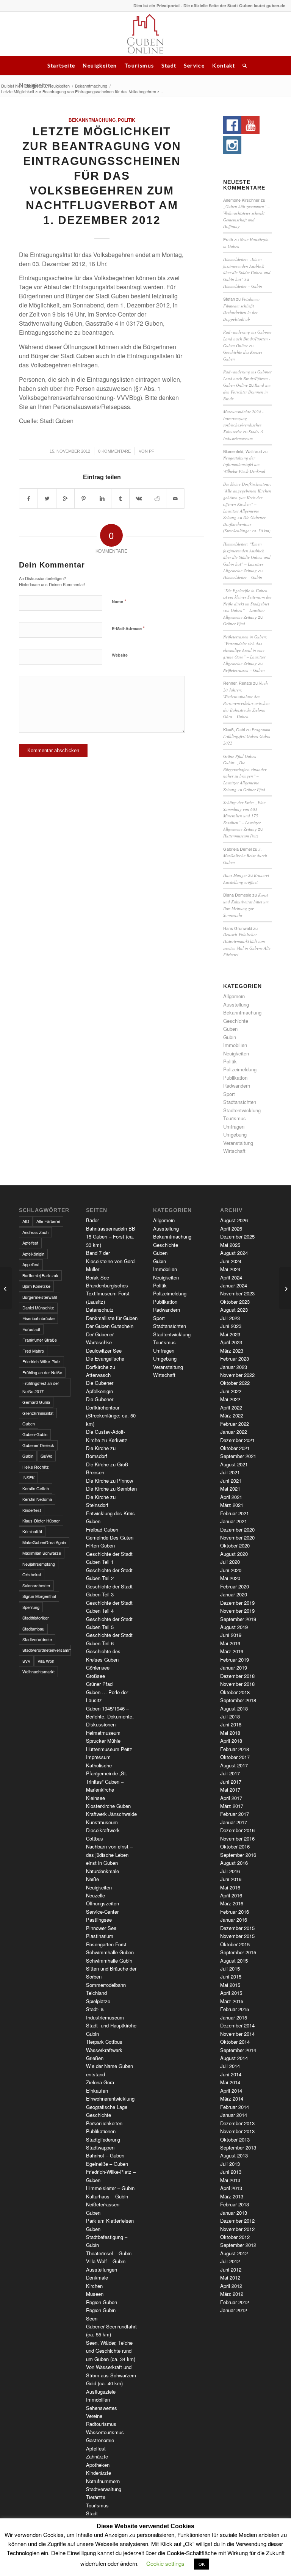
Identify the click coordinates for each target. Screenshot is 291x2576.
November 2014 (237, 2034)
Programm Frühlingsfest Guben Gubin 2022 (247, 736)
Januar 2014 (234, 2115)
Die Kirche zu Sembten (111, 1489)
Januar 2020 (234, 1594)
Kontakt (224, 65)
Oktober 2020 (235, 1545)
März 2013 (232, 2196)
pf (152, 451)
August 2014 (234, 2058)
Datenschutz (100, 1310)
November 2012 (237, 2229)
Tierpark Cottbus (104, 2042)
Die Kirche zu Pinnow (110, 1481)
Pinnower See (101, 1928)
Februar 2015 (235, 2009)
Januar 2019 (234, 1667)
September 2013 (238, 2147)
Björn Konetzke (36, 1286)
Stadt (169, 65)
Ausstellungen (102, 2269)
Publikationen (101, 2131)
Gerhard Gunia (36, 1402)
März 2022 (232, 1415)
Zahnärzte (97, 2456)
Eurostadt (31, 1329)
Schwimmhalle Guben (110, 1952)
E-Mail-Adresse (128, 628)
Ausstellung (236, 1004)
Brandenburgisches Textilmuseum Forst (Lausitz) (108, 1293)
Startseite (61, 65)
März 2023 (232, 1351)
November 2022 (237, 1375)
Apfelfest (30, 1243)
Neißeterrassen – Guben (244, 670)
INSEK (28, 1477)
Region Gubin (101, 2310)
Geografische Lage (107, 2107)
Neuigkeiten (100, 65)
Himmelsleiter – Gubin (243, 286)
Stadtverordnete (37, 1639)
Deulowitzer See (104, 1351)
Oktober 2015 (235, 1944)
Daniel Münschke (38, 1308)
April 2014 (231, 2091)
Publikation (235, 1078)
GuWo (46, 1456)
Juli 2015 (230, 1968)
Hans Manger (235, 875)
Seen (92, 2318)
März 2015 (232, 2001)
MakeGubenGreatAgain (44, 1542)
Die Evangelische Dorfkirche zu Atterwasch (105, 1367)
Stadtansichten (240, 1102)
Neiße (92, 1879)
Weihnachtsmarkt (38, 1671)
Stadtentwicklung (242, 1110)
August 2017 (234, 1765)
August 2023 (234, 1310)
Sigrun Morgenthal (39, 1596)
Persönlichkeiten (104, 2123)
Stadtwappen (100, 2147)
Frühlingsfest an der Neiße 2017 (41, 1387)
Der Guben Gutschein (110, 1326)
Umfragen (234, 1127)
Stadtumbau (33, 1629)
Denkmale (97, 2277)
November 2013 (237, 2131)
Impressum (98, 1757)
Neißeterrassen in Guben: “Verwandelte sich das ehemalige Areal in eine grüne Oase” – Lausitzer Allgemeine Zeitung (245, 650)
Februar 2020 (235, 1586)
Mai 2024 (230, 1269)
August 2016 (234, 1863)
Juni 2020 (231, 1570)
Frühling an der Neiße (42, 1372)
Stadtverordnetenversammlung (47, 1650)
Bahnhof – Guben (105, 2155)
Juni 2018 (231, 1724)
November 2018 (237, 1684)
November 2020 (237, 1537)
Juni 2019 (231, 1635)
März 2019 (232, 1651)
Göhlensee (98, 1667)
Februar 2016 (235, 1912)
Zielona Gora (100, 2082)
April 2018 (231, 1741)
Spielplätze (98, 2001)
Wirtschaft (234, 1151)
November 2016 (237, 1838)
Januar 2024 (234, 1285)
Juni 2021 (231, 1481)
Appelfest (31, 1264)
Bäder (92, 1220)
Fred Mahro (33, 1351)
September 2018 (238, 1700)
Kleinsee (95, 1798)
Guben (230, 1029)
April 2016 (231, 1895)
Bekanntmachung (91, 86)
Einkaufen (97, 2091)
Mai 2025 (230, 1245)
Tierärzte (96, 2497)
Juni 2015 (231, 1976)
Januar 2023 (234, 1367)
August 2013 (234, 2155)
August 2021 (234, 1464)
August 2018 (234, 1708)
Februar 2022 (235, 1424)
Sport (229, 1094)
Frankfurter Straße (40, 1340)
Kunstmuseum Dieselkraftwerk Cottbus (103, 1830)
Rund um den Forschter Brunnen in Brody (247, 392)
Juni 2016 (231, 1879)
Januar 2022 (234, 1432)
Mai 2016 (230, 1887)
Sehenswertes (102, 2408)
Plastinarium (100, 1936)
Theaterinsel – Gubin (109, 2253)
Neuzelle (95, 1895)
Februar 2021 (235, 1513)
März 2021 (232, 1505)
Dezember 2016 (237, 1830)
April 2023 (231, 1342)
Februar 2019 (235, 1660)
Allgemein (234, 996)
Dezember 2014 (237, 2025)
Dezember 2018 (237, 1676)
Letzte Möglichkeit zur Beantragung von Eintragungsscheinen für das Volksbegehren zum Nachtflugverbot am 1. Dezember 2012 (102, 176)
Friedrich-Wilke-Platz (41, 1361)
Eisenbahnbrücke (38, 1318)
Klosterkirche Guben (108, 1806)
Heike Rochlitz (36, 1467)
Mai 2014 (230, 2082)
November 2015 (237, 1936)
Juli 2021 (230, 1472)
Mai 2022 (230, 1399)
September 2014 (238, 2050)
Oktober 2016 (235, 1846)
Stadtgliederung (103, 2139)
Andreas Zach (35, 1232)
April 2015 (231, 1993)
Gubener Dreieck (38, 1445)
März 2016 (232, 1903)
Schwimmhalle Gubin (109, 1961)
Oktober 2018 (235, 1692)
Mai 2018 (230, 1733)
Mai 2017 (230, 1790)
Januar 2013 (234, 2213)
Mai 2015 (230, 1985)
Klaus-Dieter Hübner (41, 1521)
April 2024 (231, 1277)
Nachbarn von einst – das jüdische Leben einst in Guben (109, 1855)
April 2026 (231, 1228)
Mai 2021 (230, 1489)
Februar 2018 (235, 1749)
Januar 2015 (234, 2017)
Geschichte (236, 1021)
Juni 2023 (231, 1326)
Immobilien (235, 1045)
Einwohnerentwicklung (110, 2099)
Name (119, 601)
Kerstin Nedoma (37, 1499)
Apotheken (98, 2465)
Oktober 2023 (235, 1302)
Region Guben (102, 2302)
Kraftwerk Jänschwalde (111, 1814)
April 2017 (231, 1798)
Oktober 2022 (235, 1383)
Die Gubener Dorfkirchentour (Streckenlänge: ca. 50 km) (247, 524)
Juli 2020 (230, 1562)
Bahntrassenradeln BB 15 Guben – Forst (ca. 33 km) (111, 1237)
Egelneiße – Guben (107, 2164)
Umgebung (235, 1134)
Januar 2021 (234, 1521)
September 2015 (238, 1952)
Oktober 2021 (235, 1448)
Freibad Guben (102, 1529)
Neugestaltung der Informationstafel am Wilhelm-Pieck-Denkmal (244, 464)
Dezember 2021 (237, 1440)
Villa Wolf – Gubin (106, 2261)
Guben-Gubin (35, 1434)
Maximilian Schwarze (42, 1553)
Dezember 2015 (237, 1928)
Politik (127, 120)
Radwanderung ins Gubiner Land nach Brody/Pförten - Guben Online (247, 339)
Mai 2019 (230, 1643)
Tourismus (139, 65)
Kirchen (94, 2286)
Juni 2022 (231, 1391)
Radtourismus (101, 2424)
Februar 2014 (235, 2107)
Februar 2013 (235, 2204)
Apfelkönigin (33, 1254)
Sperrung (31, 1607)
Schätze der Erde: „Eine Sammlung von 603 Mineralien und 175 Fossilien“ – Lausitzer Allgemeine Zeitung (244, 816)
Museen (95, 2294)
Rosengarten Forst (106, 1944)
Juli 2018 (230, 1716)
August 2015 (234, 1961)
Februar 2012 (235, 2302)
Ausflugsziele (101, 2392)
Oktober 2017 (235, 1757)
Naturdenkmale (102, 1871)
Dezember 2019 (237, 1603)
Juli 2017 (230, 1773)
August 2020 (234, 1554)
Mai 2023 (230, 1334)
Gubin (230, 1037)
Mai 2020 (230, 1578)
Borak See (98, 1277)
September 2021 (238, 1456)
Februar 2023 (235, 1359)
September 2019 (238, 1619)
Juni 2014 (231, 2074)
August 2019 (234, 1627)
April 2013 (231, 2188)
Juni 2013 (231, 2172)
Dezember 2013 (237, 2123)
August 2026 (234, 1220)
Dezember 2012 (237, 2221)
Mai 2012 (230, 2277)
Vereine (94, 2416)
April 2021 (231, 1497)
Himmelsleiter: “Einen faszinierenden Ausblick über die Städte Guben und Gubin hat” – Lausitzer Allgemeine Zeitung (247, 557)
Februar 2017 (235, 1814)
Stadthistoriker (36, 1618)
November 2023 (237, 1293)
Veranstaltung (238, 1143)
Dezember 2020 (237, 1529)
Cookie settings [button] (165, 2563)
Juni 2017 (231, 1782)
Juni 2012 (231, 2269)
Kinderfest (32, 1510)
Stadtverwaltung (104, 2489)
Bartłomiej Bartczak (40, 1275)
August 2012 (234, 2253)
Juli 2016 (230, 1871)
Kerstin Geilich (36, 1488)
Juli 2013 (230, 2164)
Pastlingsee (99, 1920)
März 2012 (232, 2294)
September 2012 (238, 2245)
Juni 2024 (231, 1261)
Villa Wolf (46, 1661)
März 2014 (232, 2099)
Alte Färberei (48, 1221)
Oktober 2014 (235, 2042)
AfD (26, 1221)
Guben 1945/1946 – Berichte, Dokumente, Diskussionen (110, 1717)
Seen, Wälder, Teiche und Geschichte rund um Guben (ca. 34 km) (111, 2351)
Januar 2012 (234, 2310)
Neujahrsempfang (39, 1564)
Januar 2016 (234, 1920)
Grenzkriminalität (38, 1413)
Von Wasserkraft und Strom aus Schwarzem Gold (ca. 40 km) (111, 2375)
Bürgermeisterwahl (40, 1297)
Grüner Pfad (234, 623)
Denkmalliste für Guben (112, 1318)
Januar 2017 (234, 1822)
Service (194, 65)
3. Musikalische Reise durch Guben (245, 856)
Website (120, 655)
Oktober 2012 (235, 2237)
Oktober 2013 (235, 2139)
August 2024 (234, 1253)
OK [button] (202, 2564)
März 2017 (232, 1806)
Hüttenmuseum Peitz (241, 836)
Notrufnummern (103, 2481)
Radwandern (237, 1086)
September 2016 (238, 1855)
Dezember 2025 (237, 1236)
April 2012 (231, 2286)
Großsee (95, 1676)
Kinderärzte (99, 2473)
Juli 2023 (230, 1318)
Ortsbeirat (32, 1574)
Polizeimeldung (240, 1069)
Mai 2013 (230, 2180)
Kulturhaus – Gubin (107, 2196)
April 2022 (231, 1407)
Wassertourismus (105, 2432)
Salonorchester (36, 1585)
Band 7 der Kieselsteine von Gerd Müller (110, 1261)
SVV (26, 1661)
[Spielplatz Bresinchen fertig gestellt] (6, 1288)
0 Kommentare (114, 451)
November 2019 (237, 1611)
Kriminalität (32, 1531)
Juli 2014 (230, 2066)
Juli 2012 (230, 2261)
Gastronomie (100, 2440)
